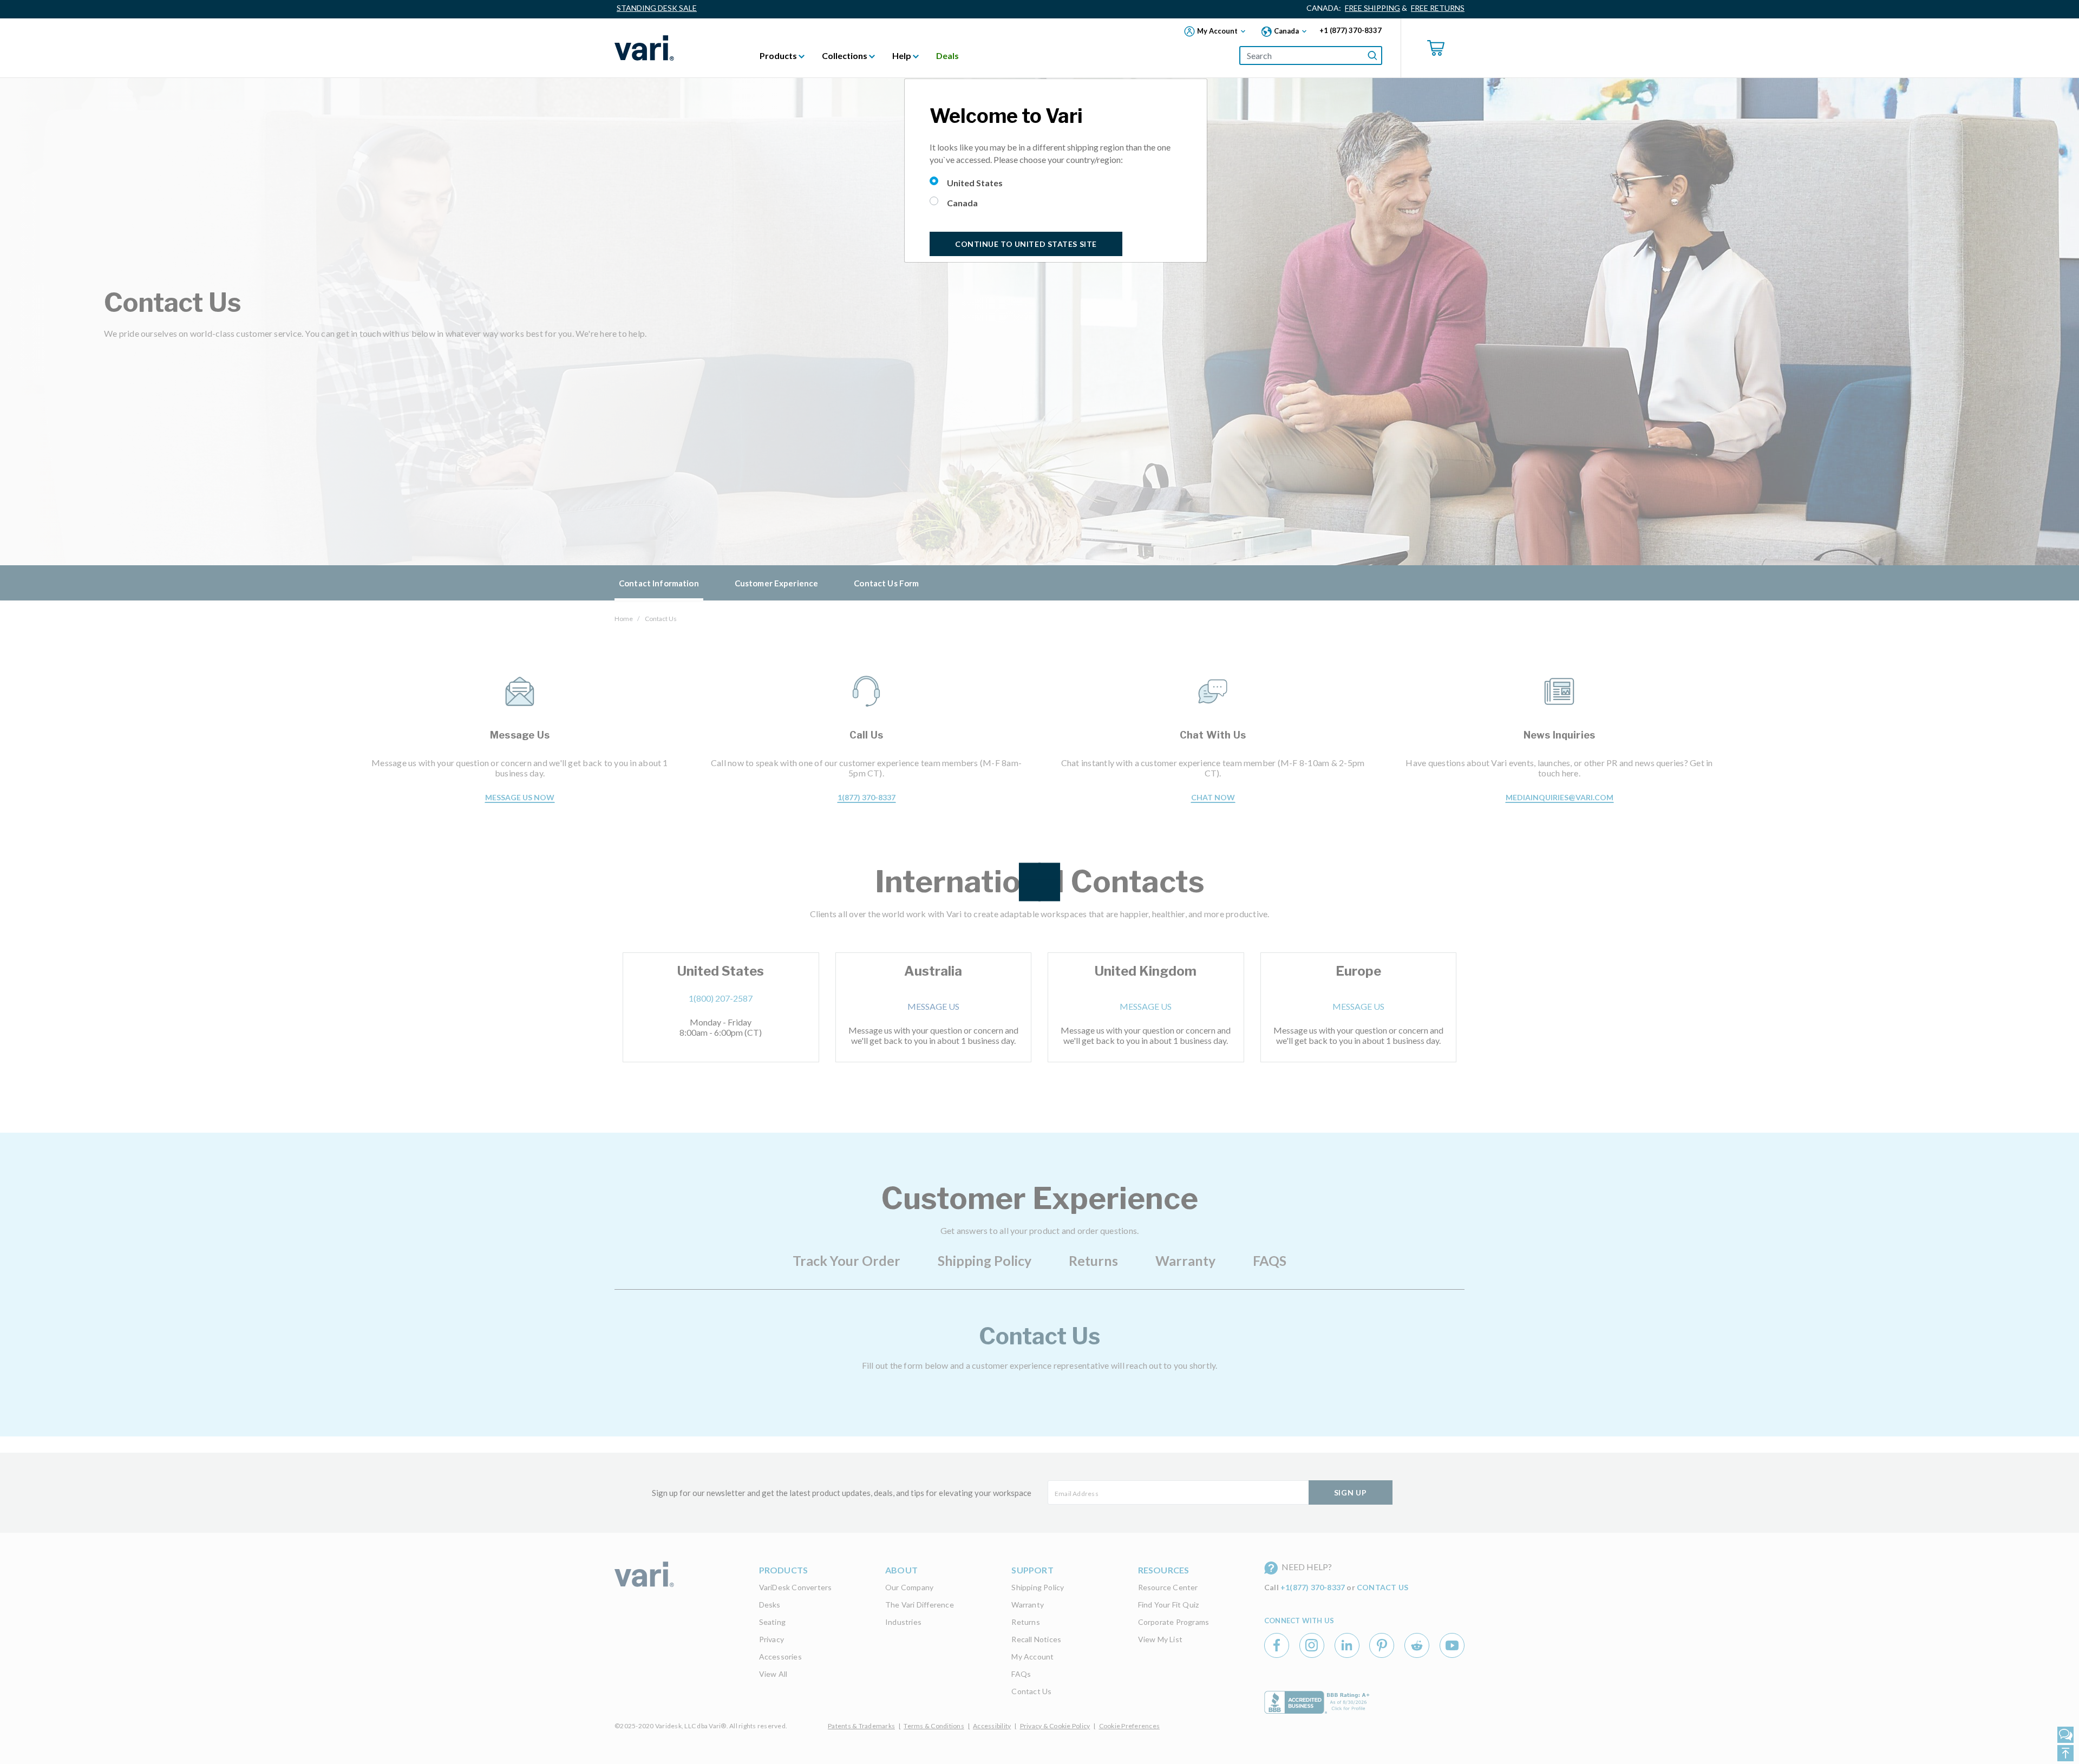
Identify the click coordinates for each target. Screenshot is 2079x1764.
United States (975, 183)
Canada (962, 203)
